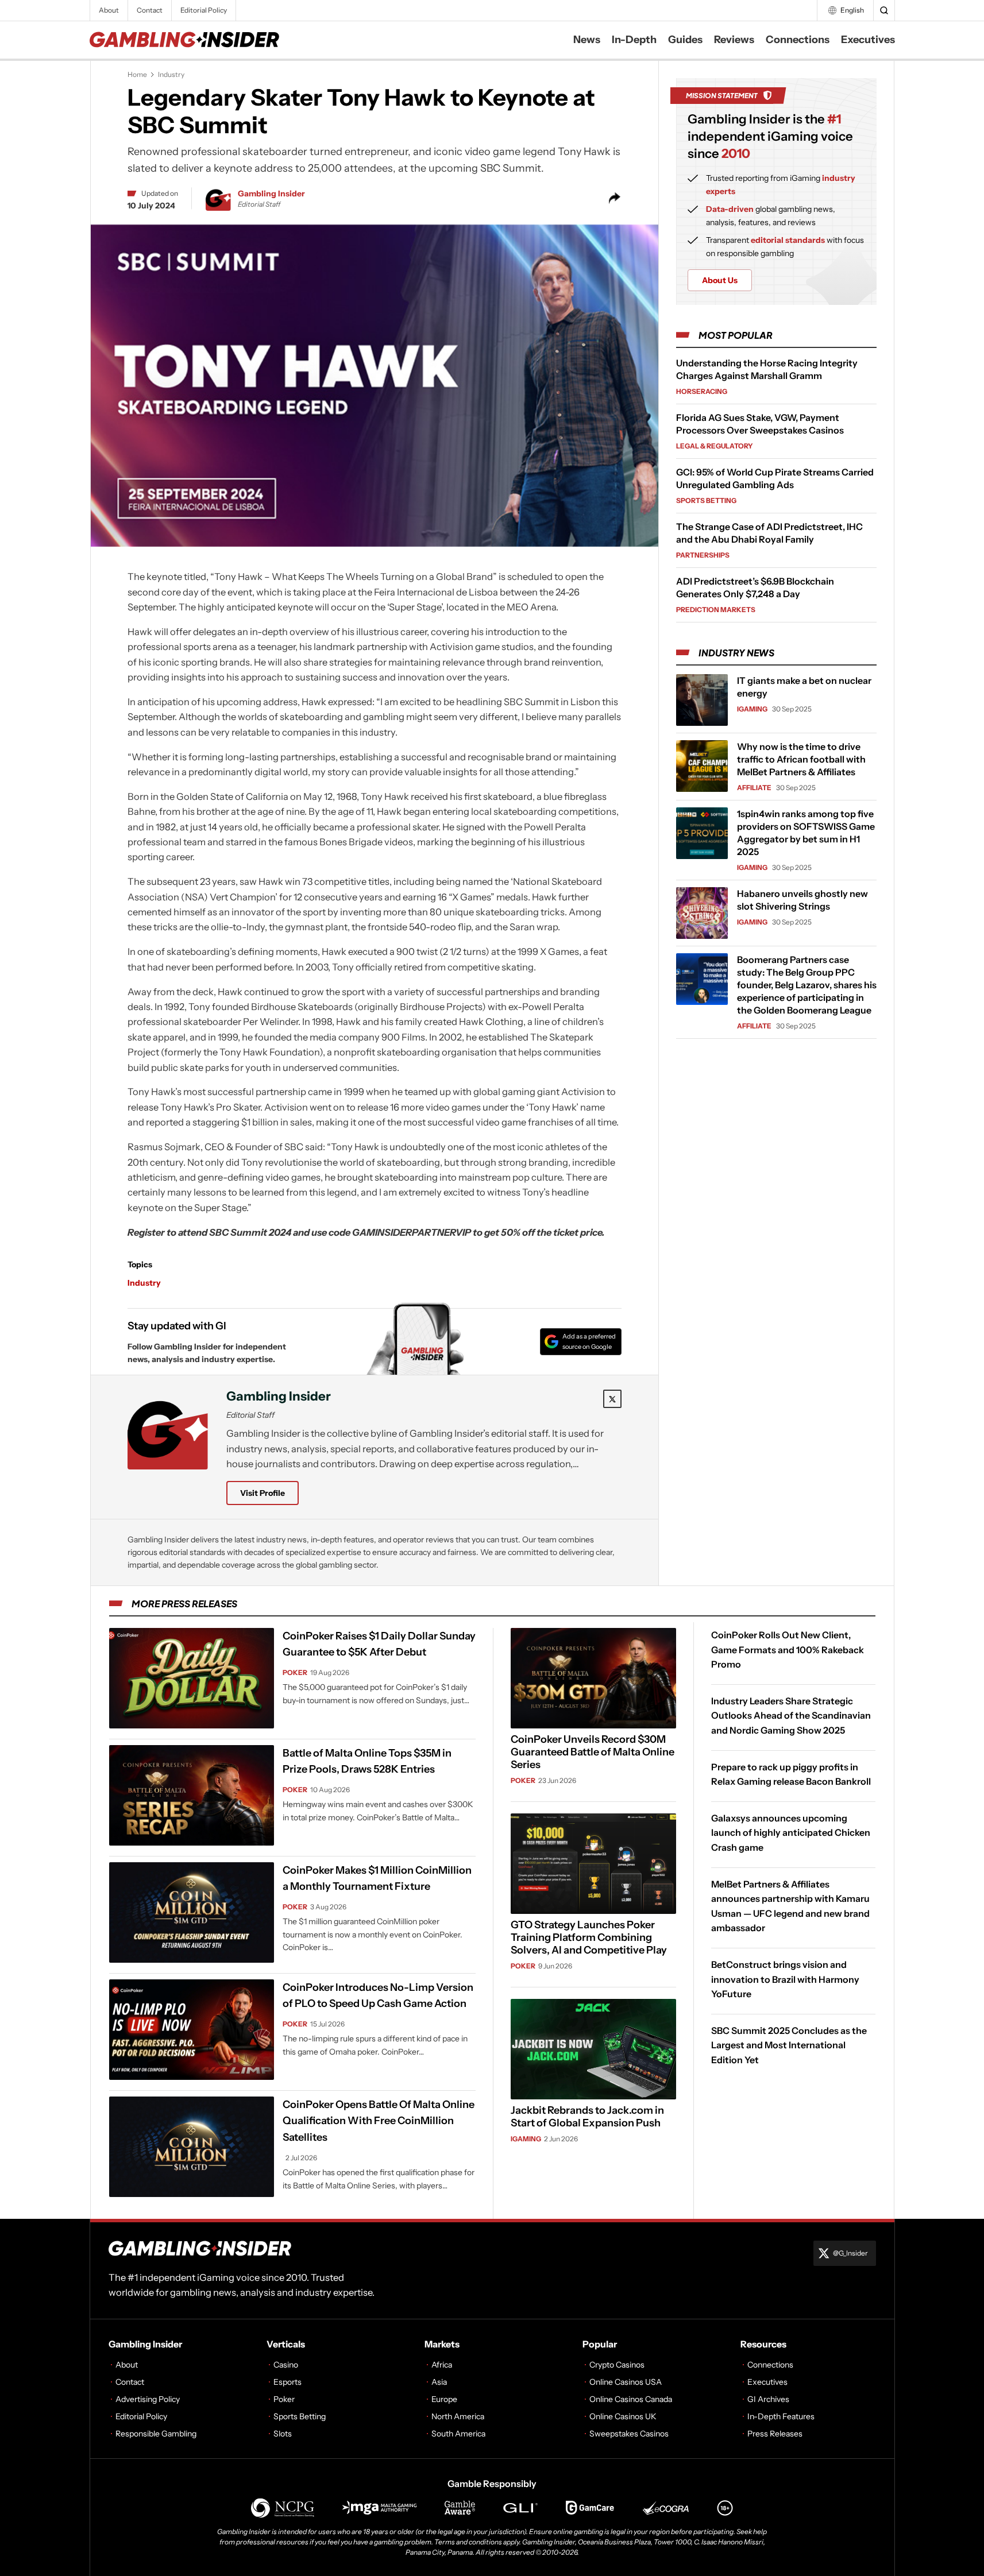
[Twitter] (612, 1399)
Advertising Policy (148, 2399)
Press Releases (775, 2434)
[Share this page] (615, 198)
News (587, 40)
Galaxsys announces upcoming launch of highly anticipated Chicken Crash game (791, 1832)
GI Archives (768, 2399)
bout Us (720, 280)
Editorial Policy (204, 10)
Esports (288, 2382)
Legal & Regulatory (715, 446)
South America (458, 2434)
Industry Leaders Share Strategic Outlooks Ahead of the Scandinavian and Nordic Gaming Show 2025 (791, 1715)
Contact (150, 10)
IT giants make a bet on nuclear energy (804, 687)
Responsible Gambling (156, 2434)
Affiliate (754, 788)
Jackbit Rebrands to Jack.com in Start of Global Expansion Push (587, 2117)
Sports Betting (706, 500)
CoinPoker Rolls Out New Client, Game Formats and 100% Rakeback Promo (788, 1649)
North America (458, 2416)
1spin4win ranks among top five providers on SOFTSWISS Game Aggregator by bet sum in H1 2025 (806, 833)
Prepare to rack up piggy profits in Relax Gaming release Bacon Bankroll (791, 1774)
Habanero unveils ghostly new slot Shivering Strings (802, 900)
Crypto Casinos (617, 2365)
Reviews (734, 40)
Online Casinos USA (626, 2382)
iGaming (752, 709)
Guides (685, 40)
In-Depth (634, 40)
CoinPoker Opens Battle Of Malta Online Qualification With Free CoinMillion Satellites (379, 2121)
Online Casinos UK (623, 2416)
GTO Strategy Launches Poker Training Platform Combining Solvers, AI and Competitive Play (589, 1937)
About (109, 10)
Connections (798, 40)
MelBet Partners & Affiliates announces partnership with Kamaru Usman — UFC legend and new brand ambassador (790, 1906)
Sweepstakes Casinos (629, 2434)
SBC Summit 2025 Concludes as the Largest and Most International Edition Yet (789, 2045)
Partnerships (703, 555)
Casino (286, 2365)
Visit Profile (263, 1493)
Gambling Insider (271, 194)
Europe (444, 2399)
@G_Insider (850, 2253)
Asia (439, 2382)
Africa (442, 2365)
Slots (283, 2434)
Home (137, 74)
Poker (295, 1672)
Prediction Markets (716, 610)
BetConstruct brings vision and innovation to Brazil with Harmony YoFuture (785, 1979)
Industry (171, 74)
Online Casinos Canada (631, 2399)
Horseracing (702, 391)
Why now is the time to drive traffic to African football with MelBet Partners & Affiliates (801, 759)
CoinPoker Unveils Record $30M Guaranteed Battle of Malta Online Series (593, 1752)
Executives (868, 40)
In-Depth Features (781, 2416)
